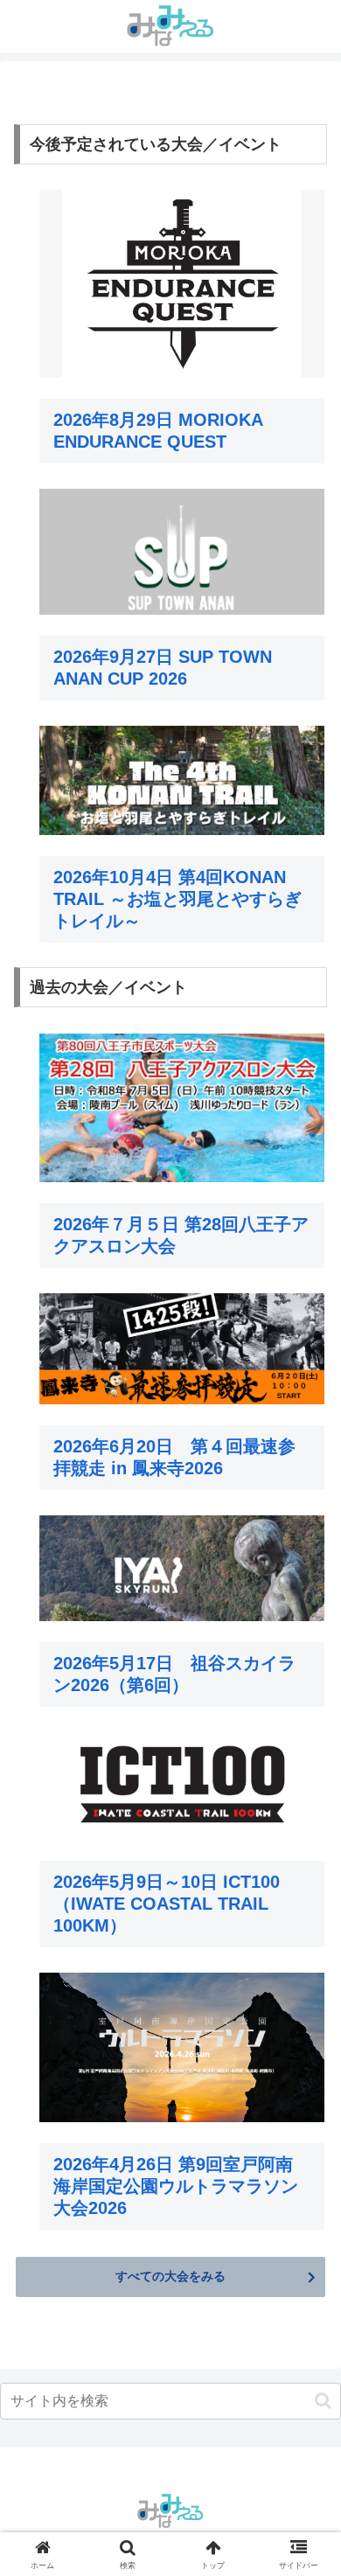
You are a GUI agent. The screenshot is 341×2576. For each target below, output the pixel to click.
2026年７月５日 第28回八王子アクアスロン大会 (181, 1235)
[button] (323, 2401)
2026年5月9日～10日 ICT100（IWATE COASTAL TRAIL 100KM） (167, 1904)
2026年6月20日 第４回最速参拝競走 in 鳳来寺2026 (174, 1457)
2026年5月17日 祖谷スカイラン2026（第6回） (174, 1674)
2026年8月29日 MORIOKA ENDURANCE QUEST (158, 431)
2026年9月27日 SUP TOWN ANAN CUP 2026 (163, 668)
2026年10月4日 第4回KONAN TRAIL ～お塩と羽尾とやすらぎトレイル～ (177, 899)
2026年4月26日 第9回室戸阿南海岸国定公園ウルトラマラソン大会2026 (176, 2186)
